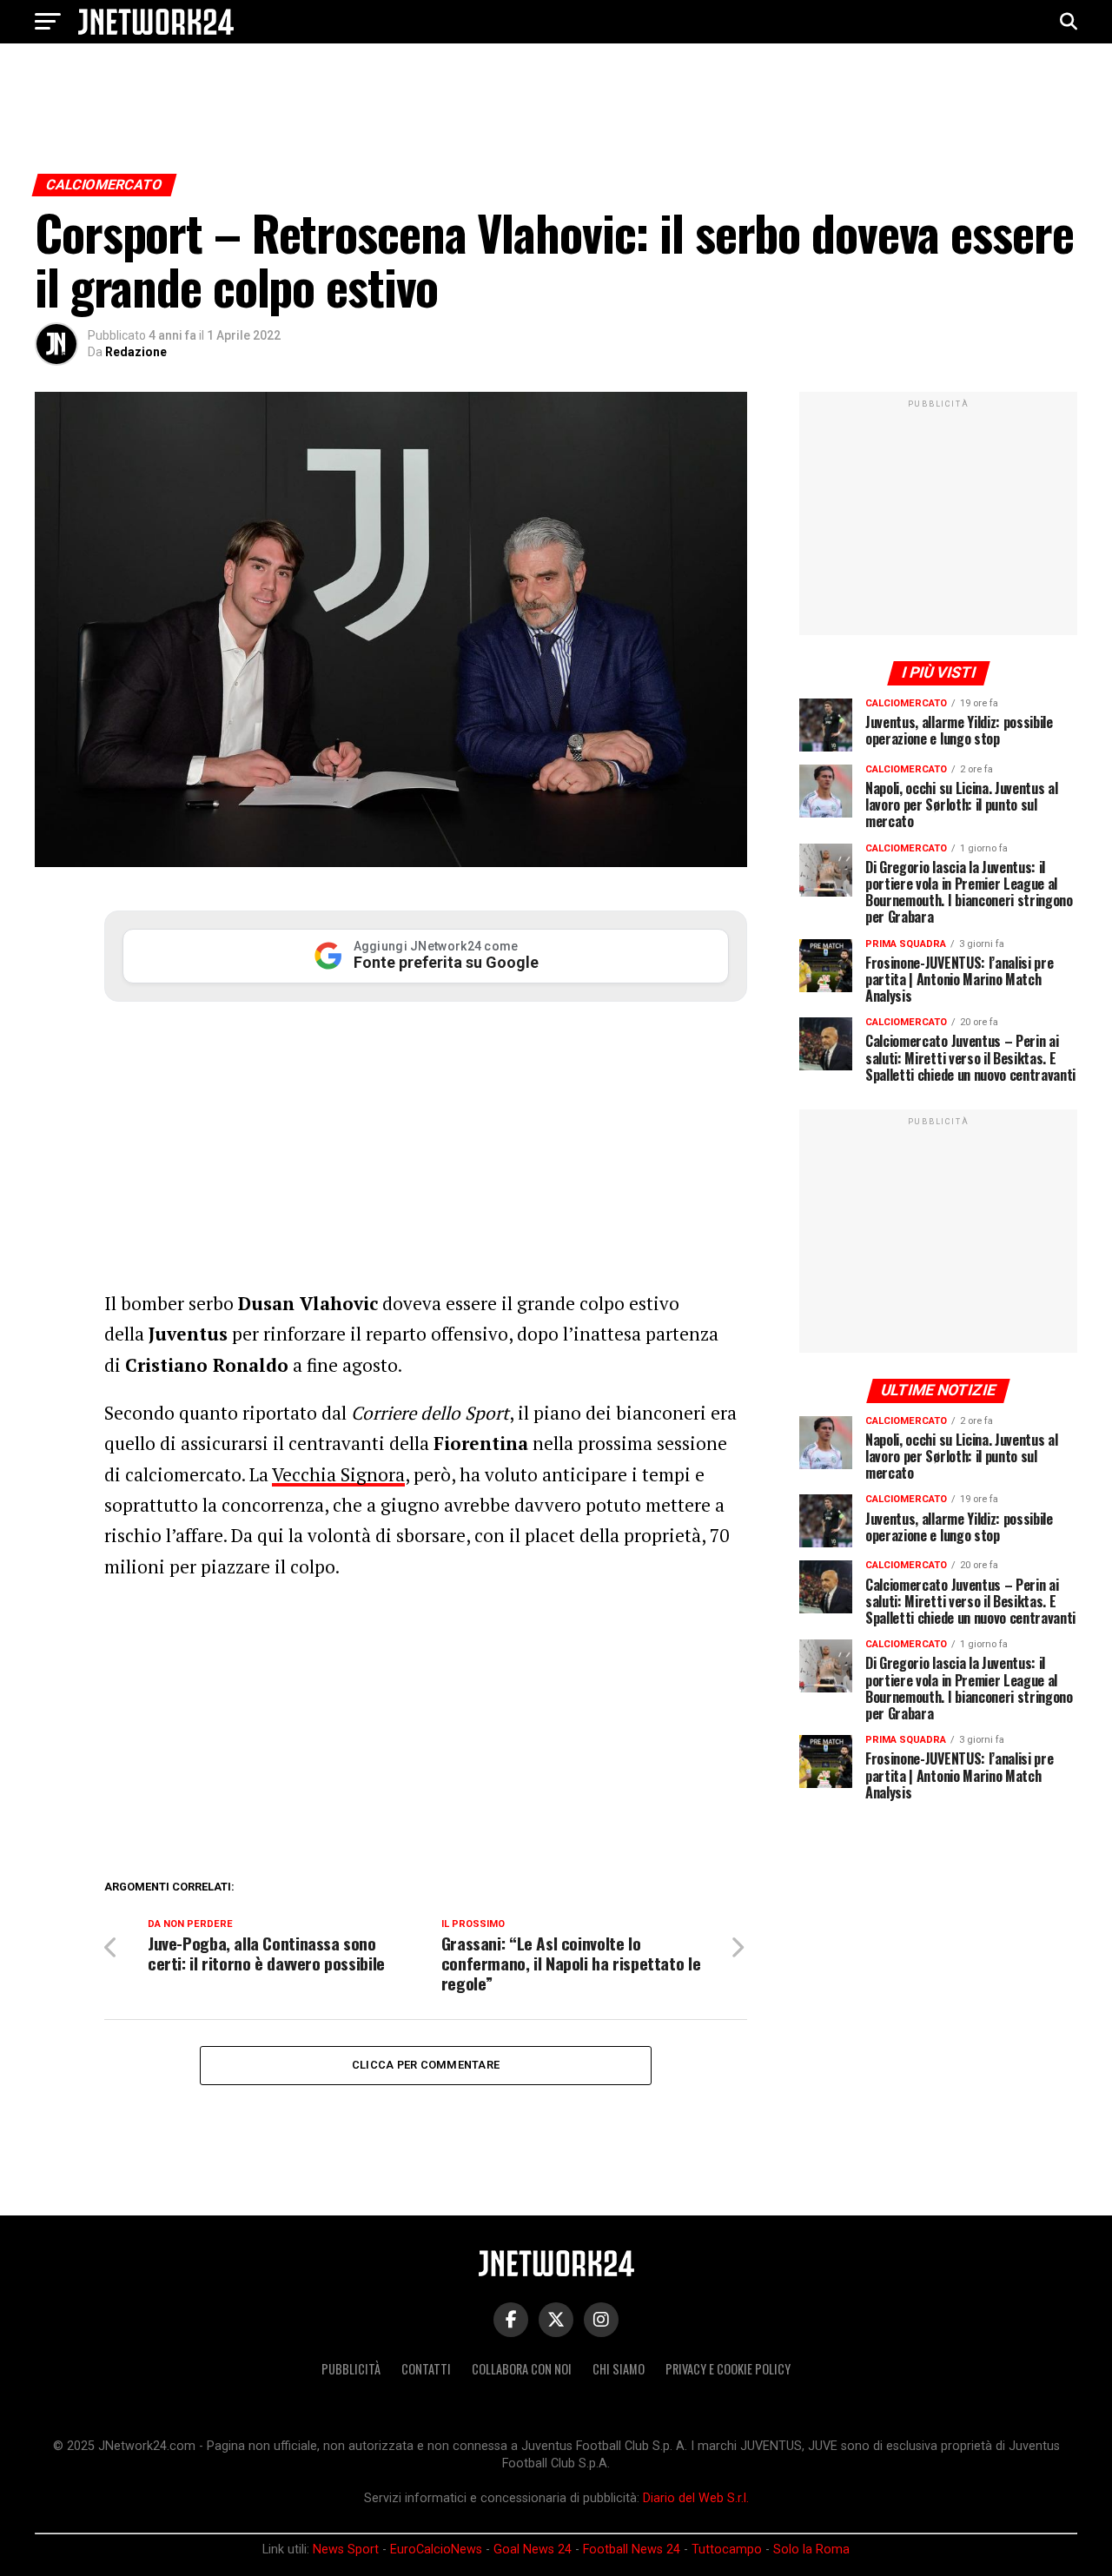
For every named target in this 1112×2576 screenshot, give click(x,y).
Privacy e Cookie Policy (728, 2369)
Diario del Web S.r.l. (696, 2498)
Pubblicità (351, 2369)
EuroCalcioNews (436, 2550)
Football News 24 (632, 2550)
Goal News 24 (533, 2550)
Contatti (426, 2369)
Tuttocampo (727, 2550)
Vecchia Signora (338, 1474)
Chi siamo (619, 2369)
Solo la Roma (811, 2550)
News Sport (346, 2550)
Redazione (136, 352)
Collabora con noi (522, 2369)
